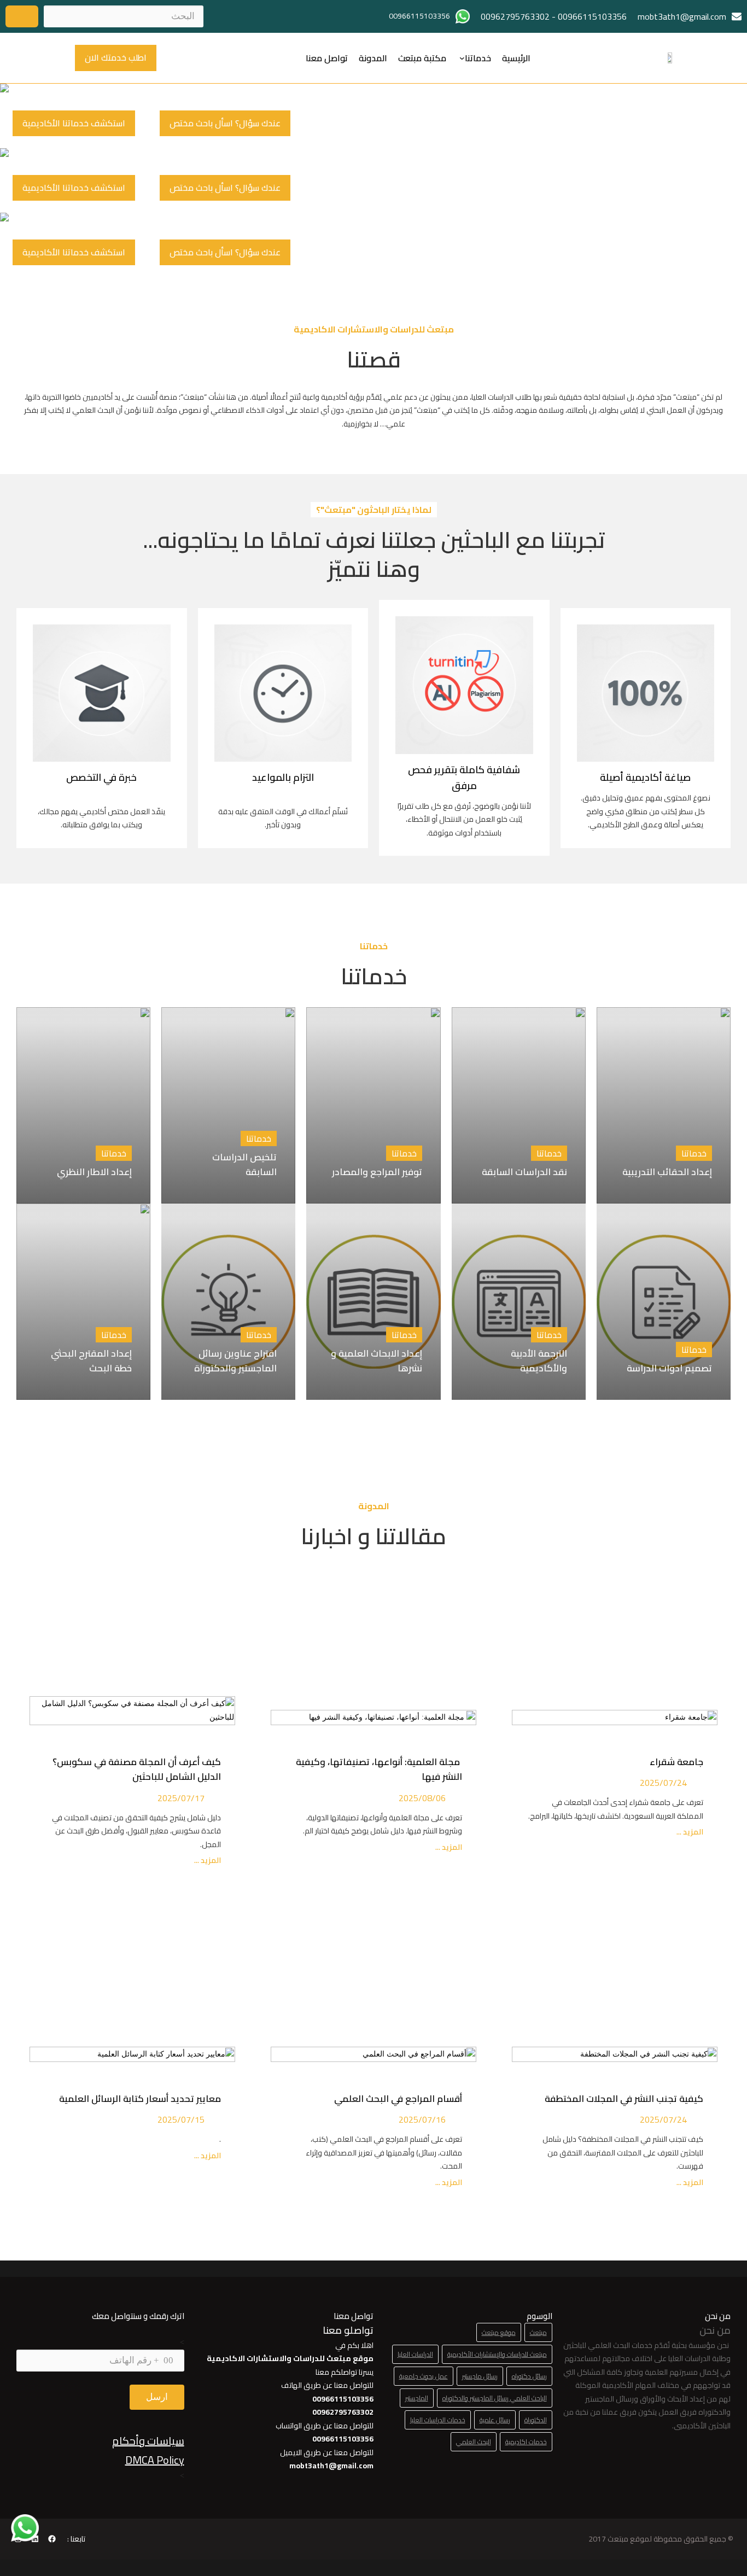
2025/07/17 (181, 1798)
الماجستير (417, 2398)
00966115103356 (592, 16)
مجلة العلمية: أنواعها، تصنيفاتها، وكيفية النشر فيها (379, 1769)
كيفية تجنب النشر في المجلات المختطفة (622, 2099)
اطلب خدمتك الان (116, 57)
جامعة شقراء (676, 1762)
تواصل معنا (327, 58)
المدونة (373, 58)
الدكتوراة (536, 2420)
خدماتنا (478, 58)
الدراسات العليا (415, 2354)
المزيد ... (689, 1832)
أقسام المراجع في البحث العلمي (396, 2099)
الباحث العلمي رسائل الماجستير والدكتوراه (495, 2398)
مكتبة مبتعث (422, 58)
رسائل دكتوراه (529, 2376)
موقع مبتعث (499, 2332)
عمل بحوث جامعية (424, 2376)
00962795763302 (515, 16)
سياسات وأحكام (148, 2441)
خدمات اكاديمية (526, 2442)
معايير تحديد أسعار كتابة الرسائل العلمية (138, 2099)
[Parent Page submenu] (462, 58)
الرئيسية (516, 58)
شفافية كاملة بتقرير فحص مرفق (464, 778)
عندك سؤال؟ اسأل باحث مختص (225, 123)
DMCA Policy (155, 2460)
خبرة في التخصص (101, 777)
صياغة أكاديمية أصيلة (645, 777)
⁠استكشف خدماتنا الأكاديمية (74, 123)
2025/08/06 (422, 1798)
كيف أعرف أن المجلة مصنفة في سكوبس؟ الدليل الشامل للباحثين (137, 1769)
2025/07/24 (663, 1783)
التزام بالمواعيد (283, 777)
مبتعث (538, 2332)
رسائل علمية (495, 2420)
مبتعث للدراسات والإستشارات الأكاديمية (497, 2354)
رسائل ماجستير (480, 2376)
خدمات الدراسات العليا (438, 2420)
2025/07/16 (422, 2119)
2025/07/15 (181, 2119)
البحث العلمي (474, 2442)
